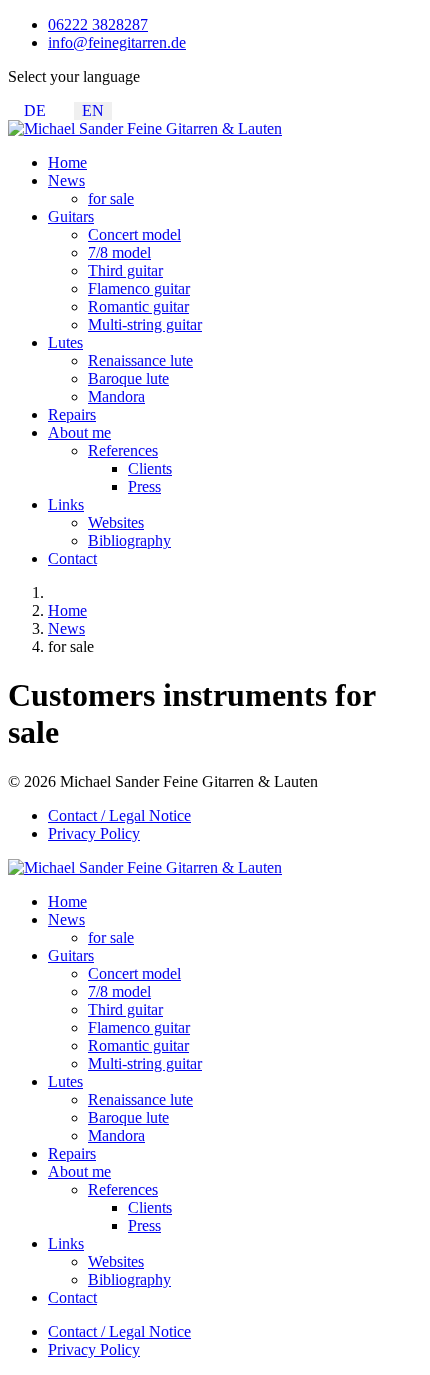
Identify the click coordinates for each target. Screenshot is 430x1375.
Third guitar (125, 270)
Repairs (72, 414)
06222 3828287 (98, 24)
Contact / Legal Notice (119, 815)
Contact (72, 558)
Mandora (116, 396)
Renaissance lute (140, 360)
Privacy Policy (94, 833)
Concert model (134, 234)
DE (35, 110)
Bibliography (129, 540)
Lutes (65, 342)
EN (93, 110)
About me (79, 432)
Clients (150, 468)
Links (66, 504)
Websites (116, 522)
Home (67, 162)
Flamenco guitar (139, 288)
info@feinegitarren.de (117, 42)
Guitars (71, 216)
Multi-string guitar (145, 324)
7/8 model (119, 252)
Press (144, 486)
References (123, 450)
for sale (111, 198)
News (66, 180)
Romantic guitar (138, 306)
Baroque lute (128, 378)
